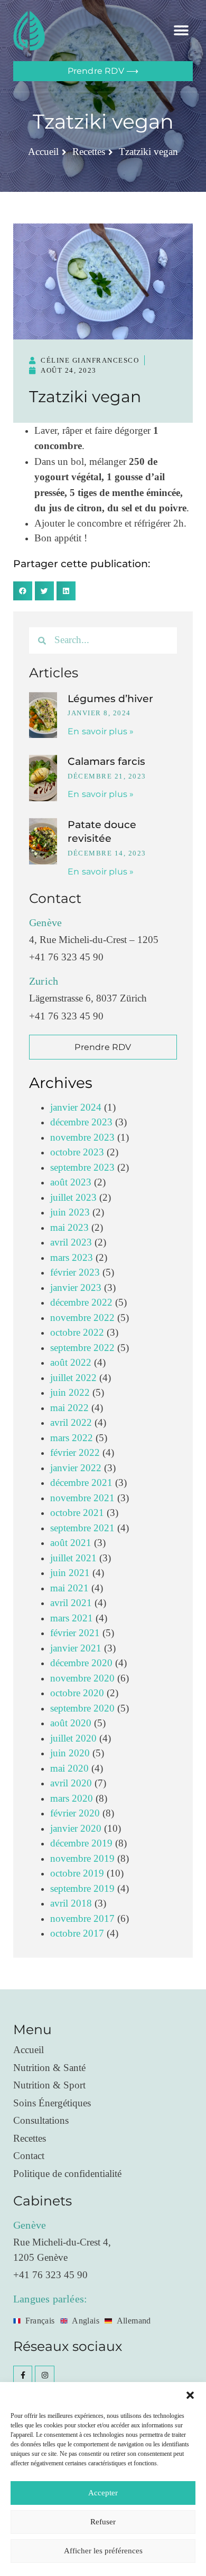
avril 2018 (71, 1904)
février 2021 (75, 1633)
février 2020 (75, 1814)
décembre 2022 (81, 1303)
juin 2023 (70, 1213)
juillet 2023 (73, 1198)
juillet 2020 (73, 1739)
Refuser (103, 2522)
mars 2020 (72, 1799)
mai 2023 (69, 1228)
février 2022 (75, 1453)
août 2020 (71, 1723)
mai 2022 (69, 1408)
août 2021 (71, 1543)
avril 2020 (71, 1783)
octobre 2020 (77, 1693)
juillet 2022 (73, 1378)
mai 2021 (69, 1588)
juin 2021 (70, 1573)
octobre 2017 (77, 1934)
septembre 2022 (82, 1348)
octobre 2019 (77, 1874)
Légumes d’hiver (110, 699)
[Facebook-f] (23, 2375)
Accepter (103, 2493)
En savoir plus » (101, 731)
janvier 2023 (76, 1288)
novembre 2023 (82, 1138)
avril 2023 (71, 1243)
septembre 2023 (82, 1168)
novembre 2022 (82, 1318)
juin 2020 (70, 1753)
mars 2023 (72, 1258)
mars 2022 (72, 1438)
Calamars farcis (106, 761)
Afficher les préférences (103, 2551)
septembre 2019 (82, 1889)
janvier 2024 (76, 1108)
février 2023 (75, 1273)
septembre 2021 (82, 1528)
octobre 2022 (77, 1333)
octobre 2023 (77, 1153)
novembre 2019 (82, 1859)
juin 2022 (70, 1393)
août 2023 (71, 1183)
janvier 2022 (76, 1468)
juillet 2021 (73, 1558)
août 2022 (71, 1363)
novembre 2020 (82, 1679)
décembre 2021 (81, 1483)
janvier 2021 (76, 1649)
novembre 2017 (82, 1919)
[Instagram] (44, 2375)
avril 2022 (71, 1423)
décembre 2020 (81, 1663)
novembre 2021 (82, 1498)
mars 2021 (72, 1618)
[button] (190, 2395)
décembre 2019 (81, 1844)
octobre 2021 (77, 1513)
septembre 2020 (82, 1709)
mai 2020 (69, 1769)
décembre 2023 (81, 1122)
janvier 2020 (76, 1829)
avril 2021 (71, 1603)
